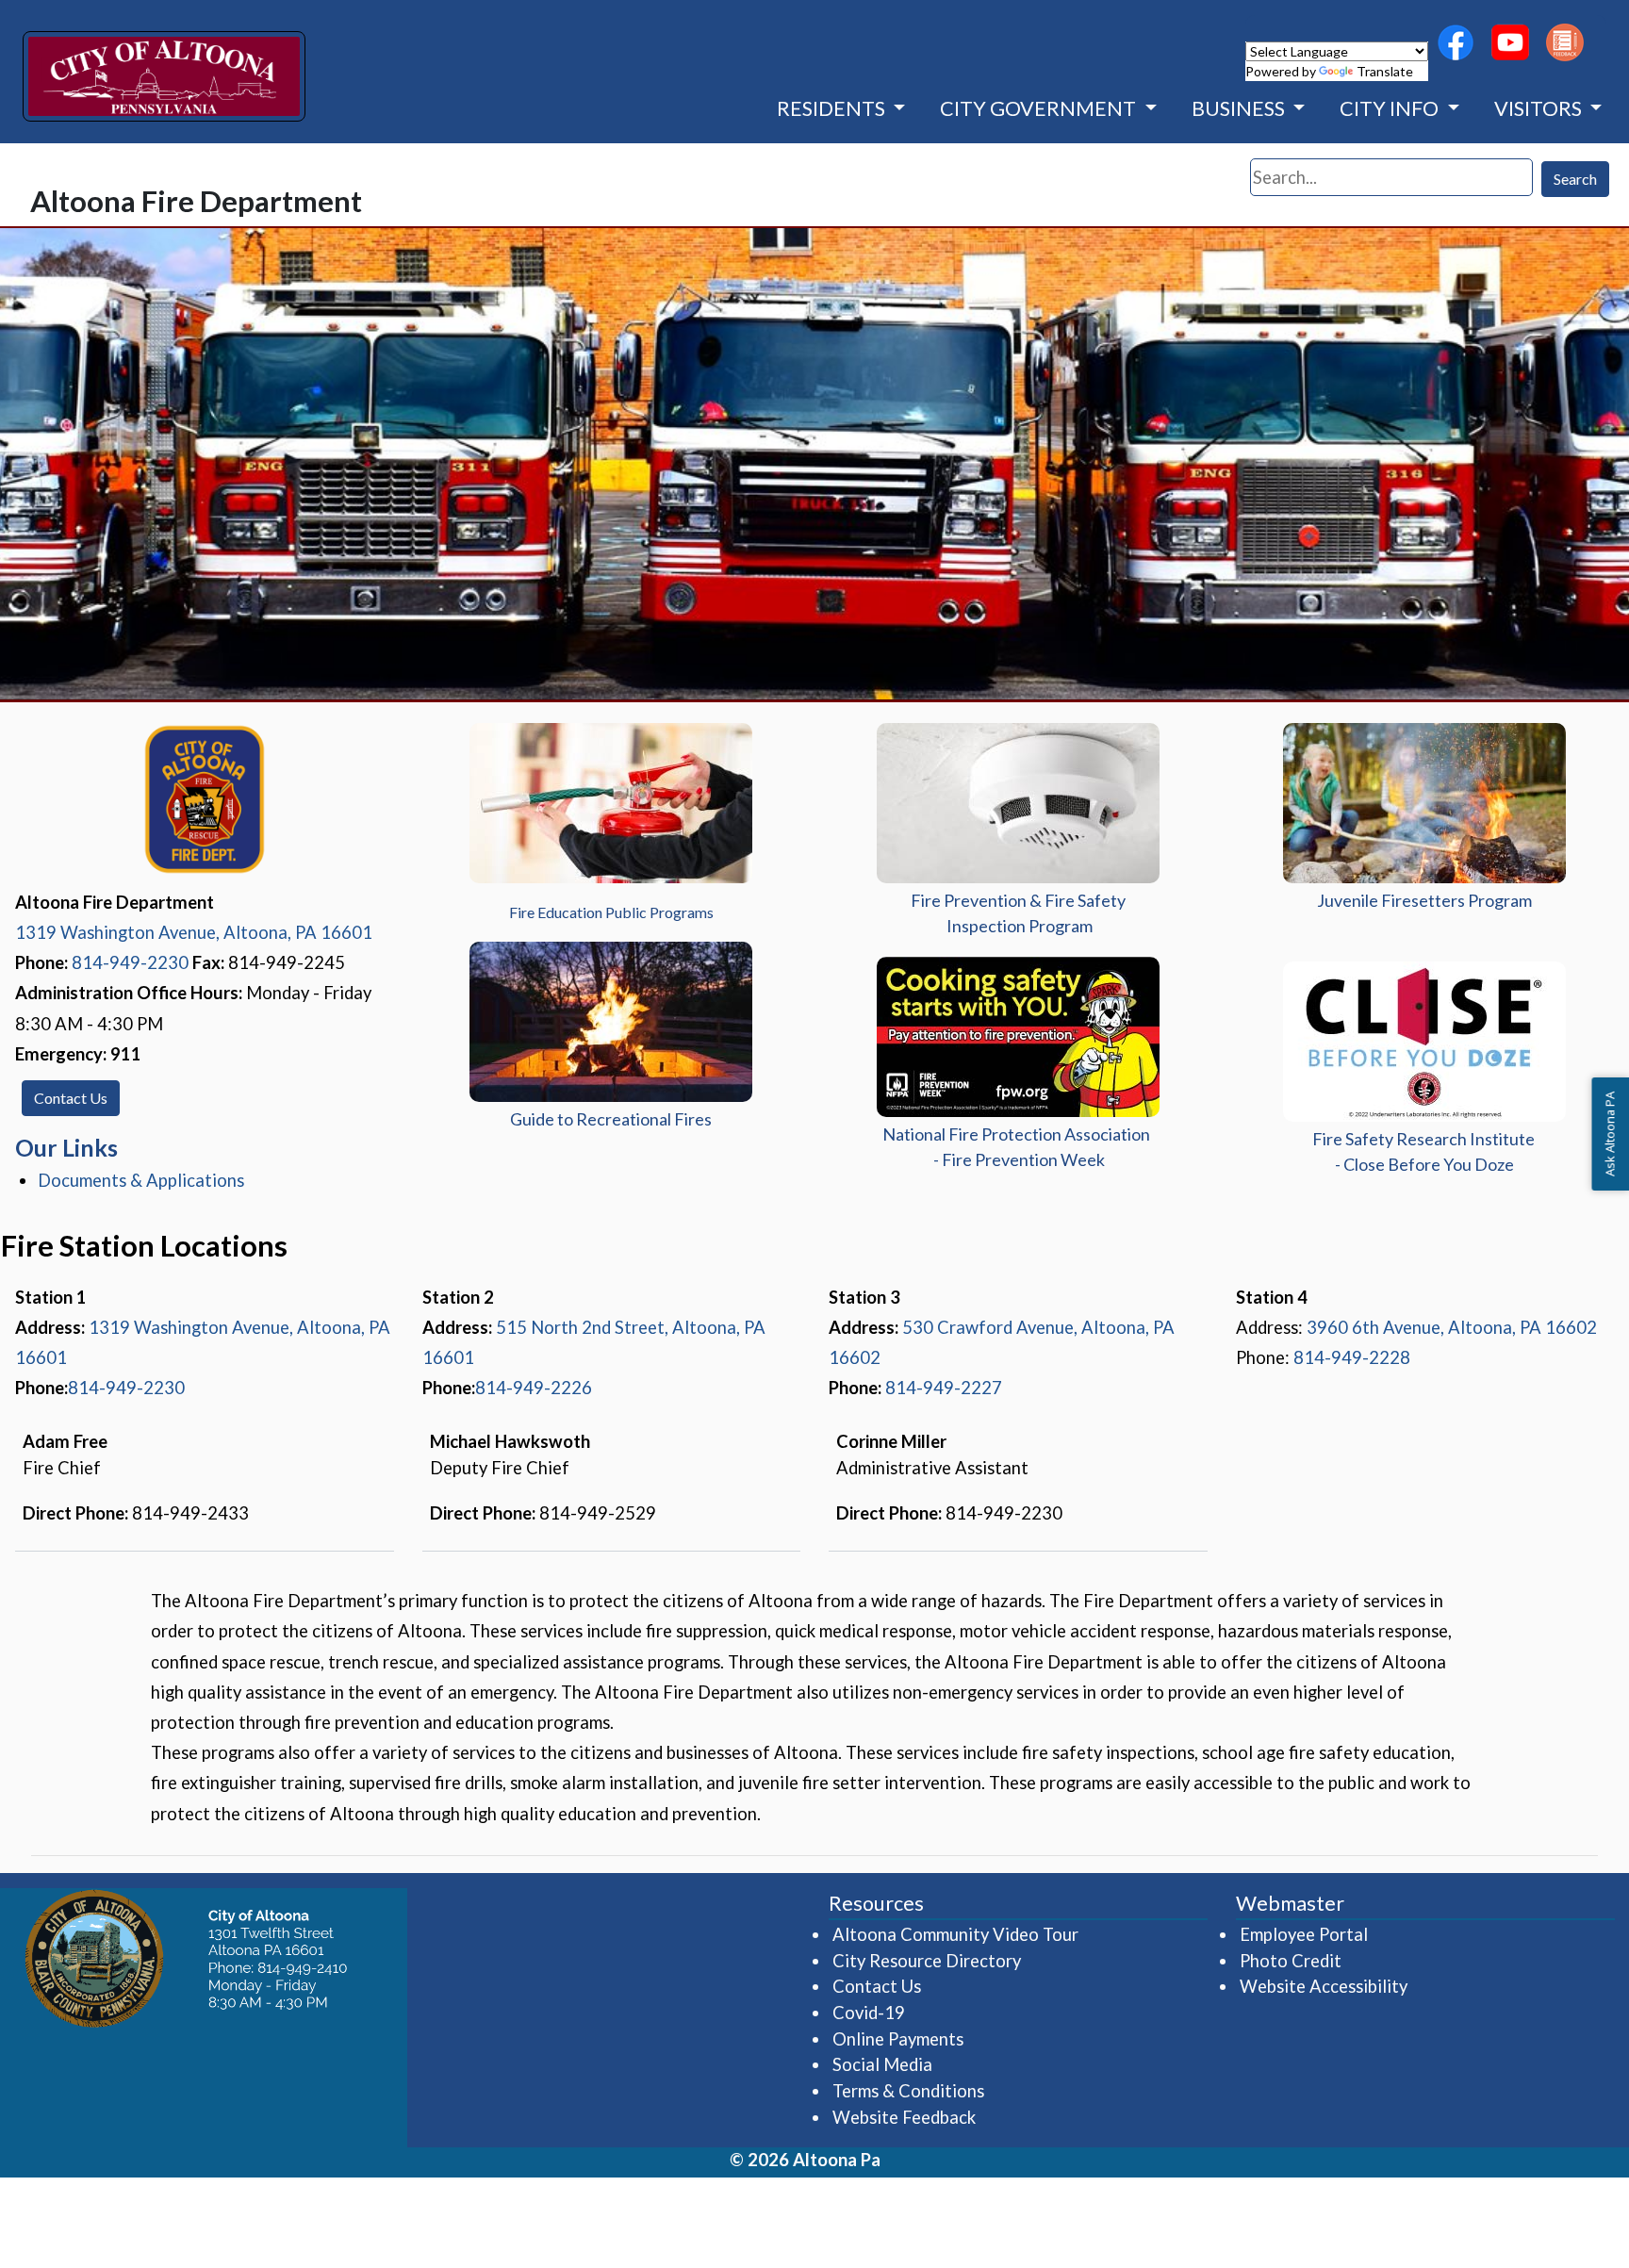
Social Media (882, 2064)
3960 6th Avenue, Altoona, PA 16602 (1452, 1327)
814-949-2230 (130, 962)
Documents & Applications (141, 1180)
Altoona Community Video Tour (956, 1934)
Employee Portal (1305, 1934)
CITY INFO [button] (1391, 108)
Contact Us (71, 1098)
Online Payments (898, 2039)
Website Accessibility (1324, 1986)
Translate (1385, 71)
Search (1575, 179)
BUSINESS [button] (1240, 108)
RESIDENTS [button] (833, 108)
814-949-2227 (944, 1388)
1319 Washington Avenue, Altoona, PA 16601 (194, 932)
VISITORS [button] (1540, 108)
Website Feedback (904, 2117)
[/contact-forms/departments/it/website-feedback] (1565, 42)
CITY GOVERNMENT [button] (1040, 108)
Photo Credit (1291, 1961)
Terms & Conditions (908, 2091)
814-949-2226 (534, 1388)
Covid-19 (869, 2013)
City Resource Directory (927, 1961)
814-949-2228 (1352, 1357)
